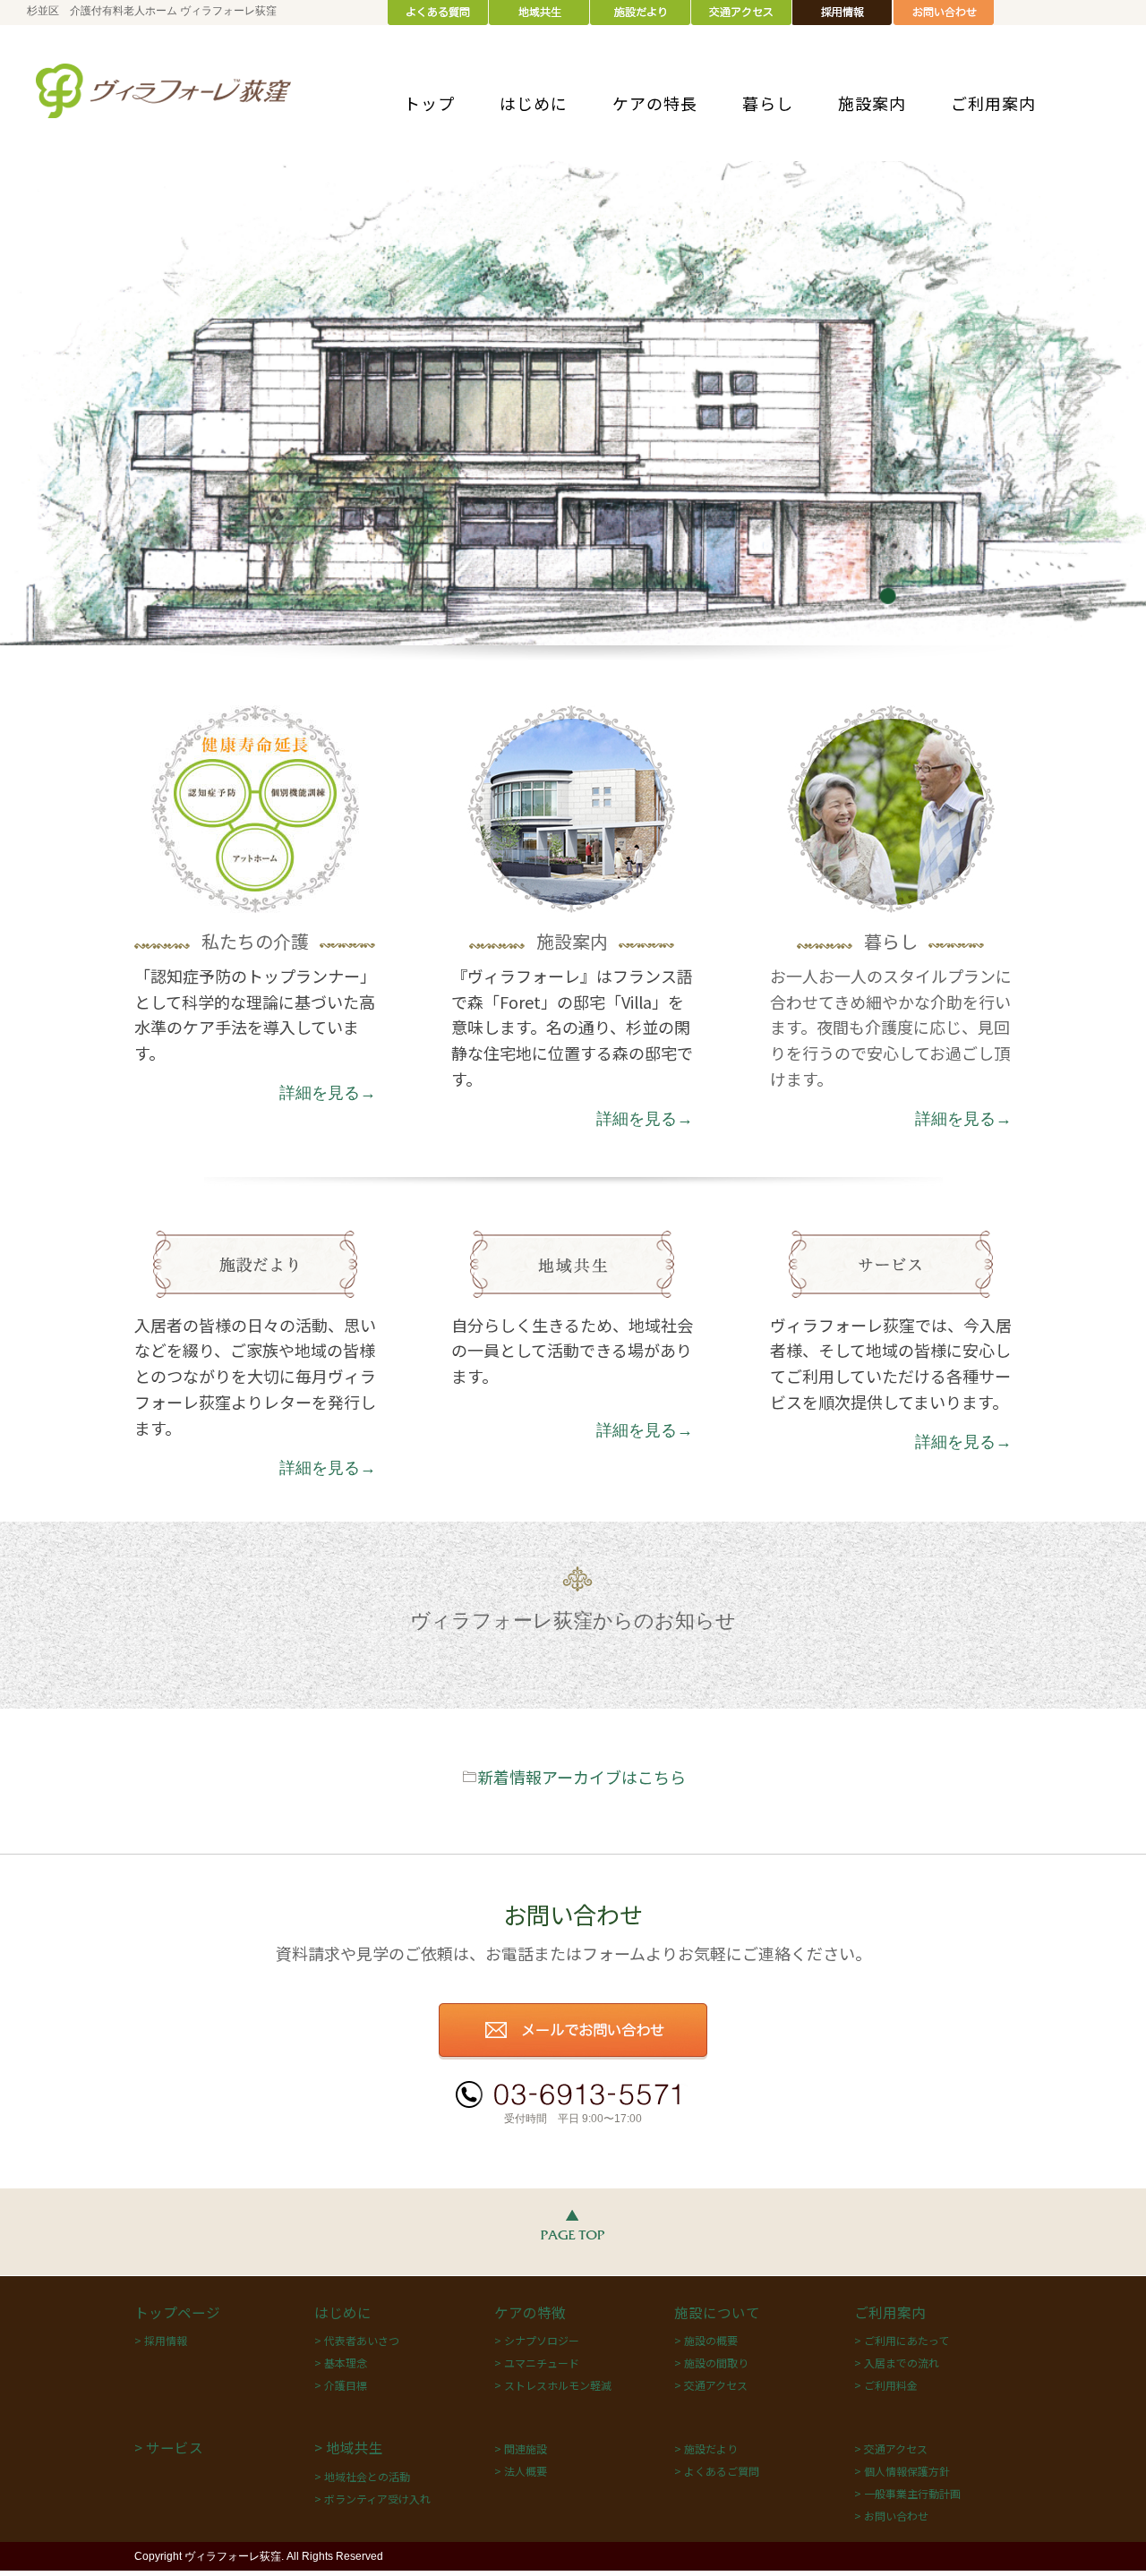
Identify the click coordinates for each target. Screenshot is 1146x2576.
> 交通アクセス (711, 2385)
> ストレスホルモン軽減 (553, 2385)
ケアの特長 (655, 103)
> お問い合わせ (891, 2516)
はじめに (534, 103)
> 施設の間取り (711, 2363)
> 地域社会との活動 (362, 2476)
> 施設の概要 (706, 2340)
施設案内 (872, 103)
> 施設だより (706, 2448)
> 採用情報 (161, 2340)
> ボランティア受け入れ (372, 2499)
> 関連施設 (521, 2448)
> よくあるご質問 (717, 2471)
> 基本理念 (341, 2363)
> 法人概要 (521, 2471)
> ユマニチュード (537, 2363)
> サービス (169, 2447)
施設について (717, 2312)
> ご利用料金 (886, 2385)
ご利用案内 (993, 103)
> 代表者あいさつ (357, 2340)
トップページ (177, 2312)
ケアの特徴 (530, 2312)
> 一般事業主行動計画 (907, 2493)
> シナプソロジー (537, 2340)
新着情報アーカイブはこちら (582, 1777)
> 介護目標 (341, 2385)
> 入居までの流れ (897, 2363)
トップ (429, 103)
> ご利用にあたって (902, 2340)
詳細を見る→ (328, 1093)
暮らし (768, 103)
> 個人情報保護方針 (902, 2471)
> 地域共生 (349, 2447)
